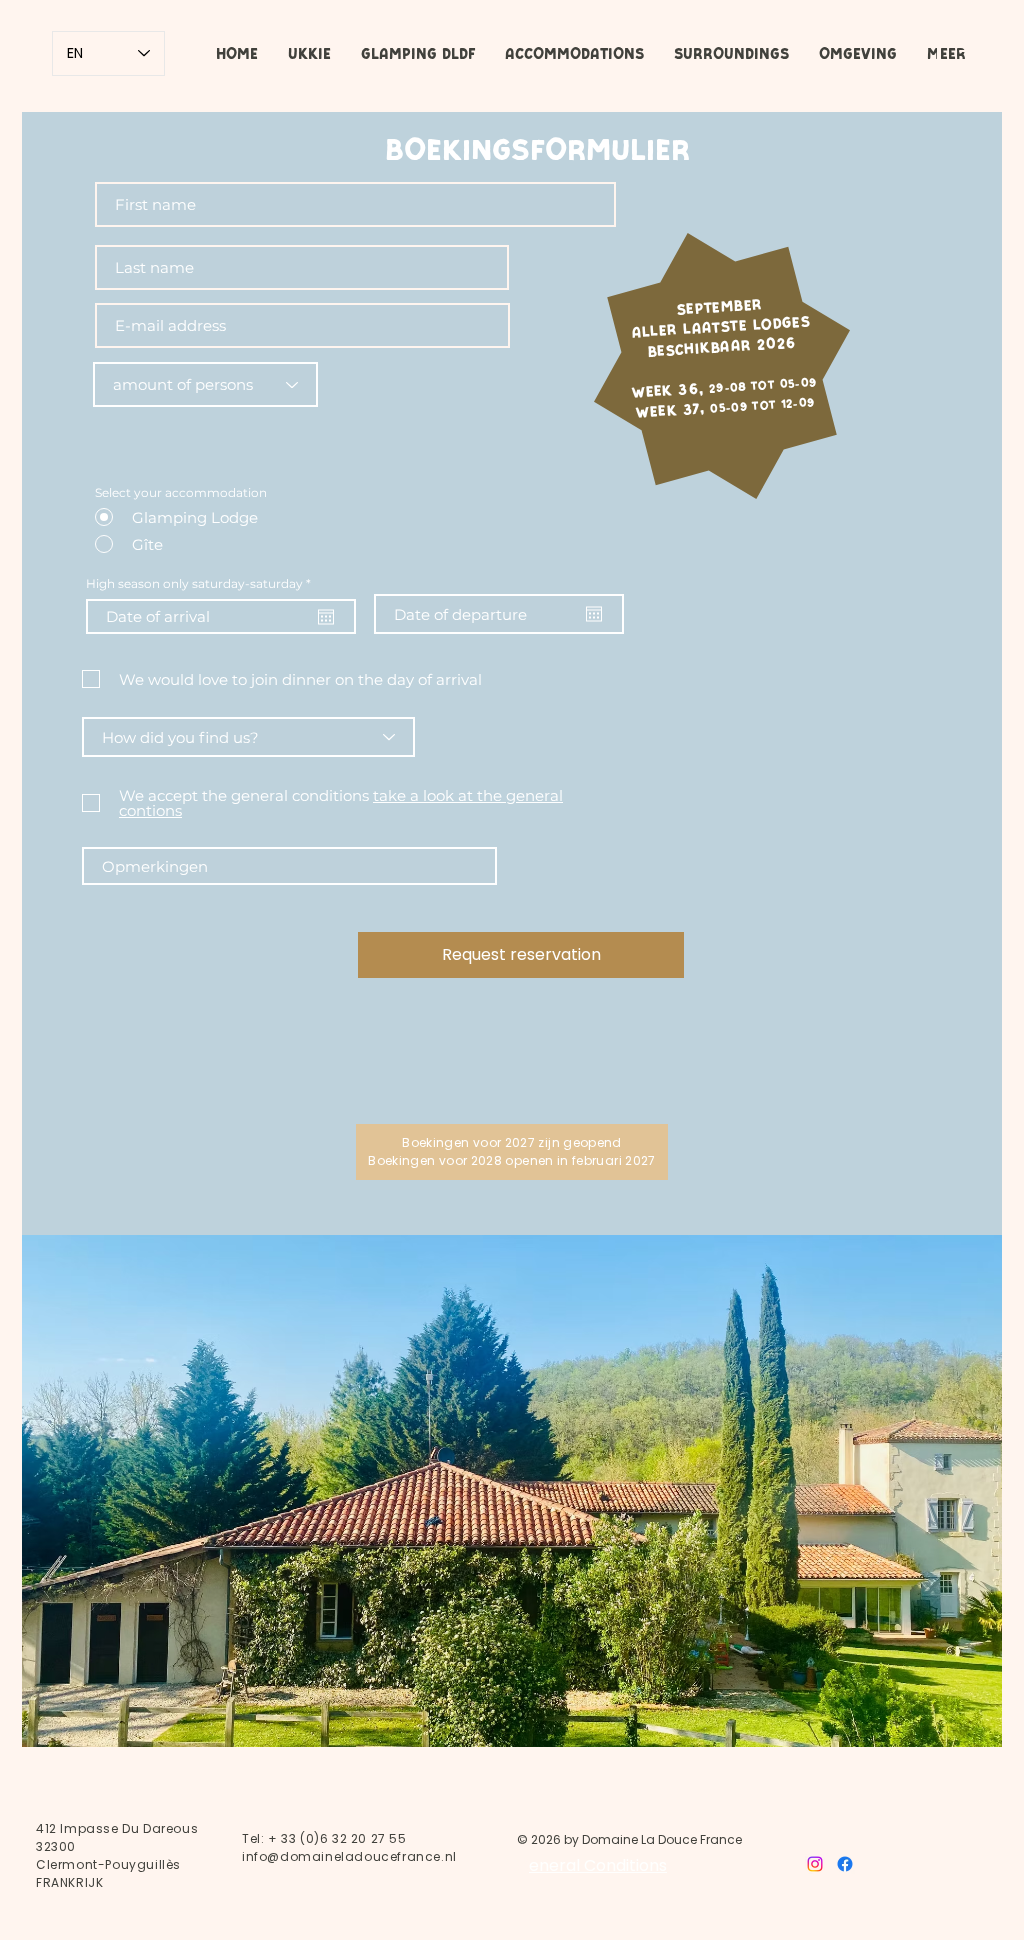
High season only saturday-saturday (202, 584)
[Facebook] (845, 1864)
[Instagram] (815, 1864)
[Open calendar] (326, 617)
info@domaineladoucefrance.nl (349, 1856)
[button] (418, 54)
